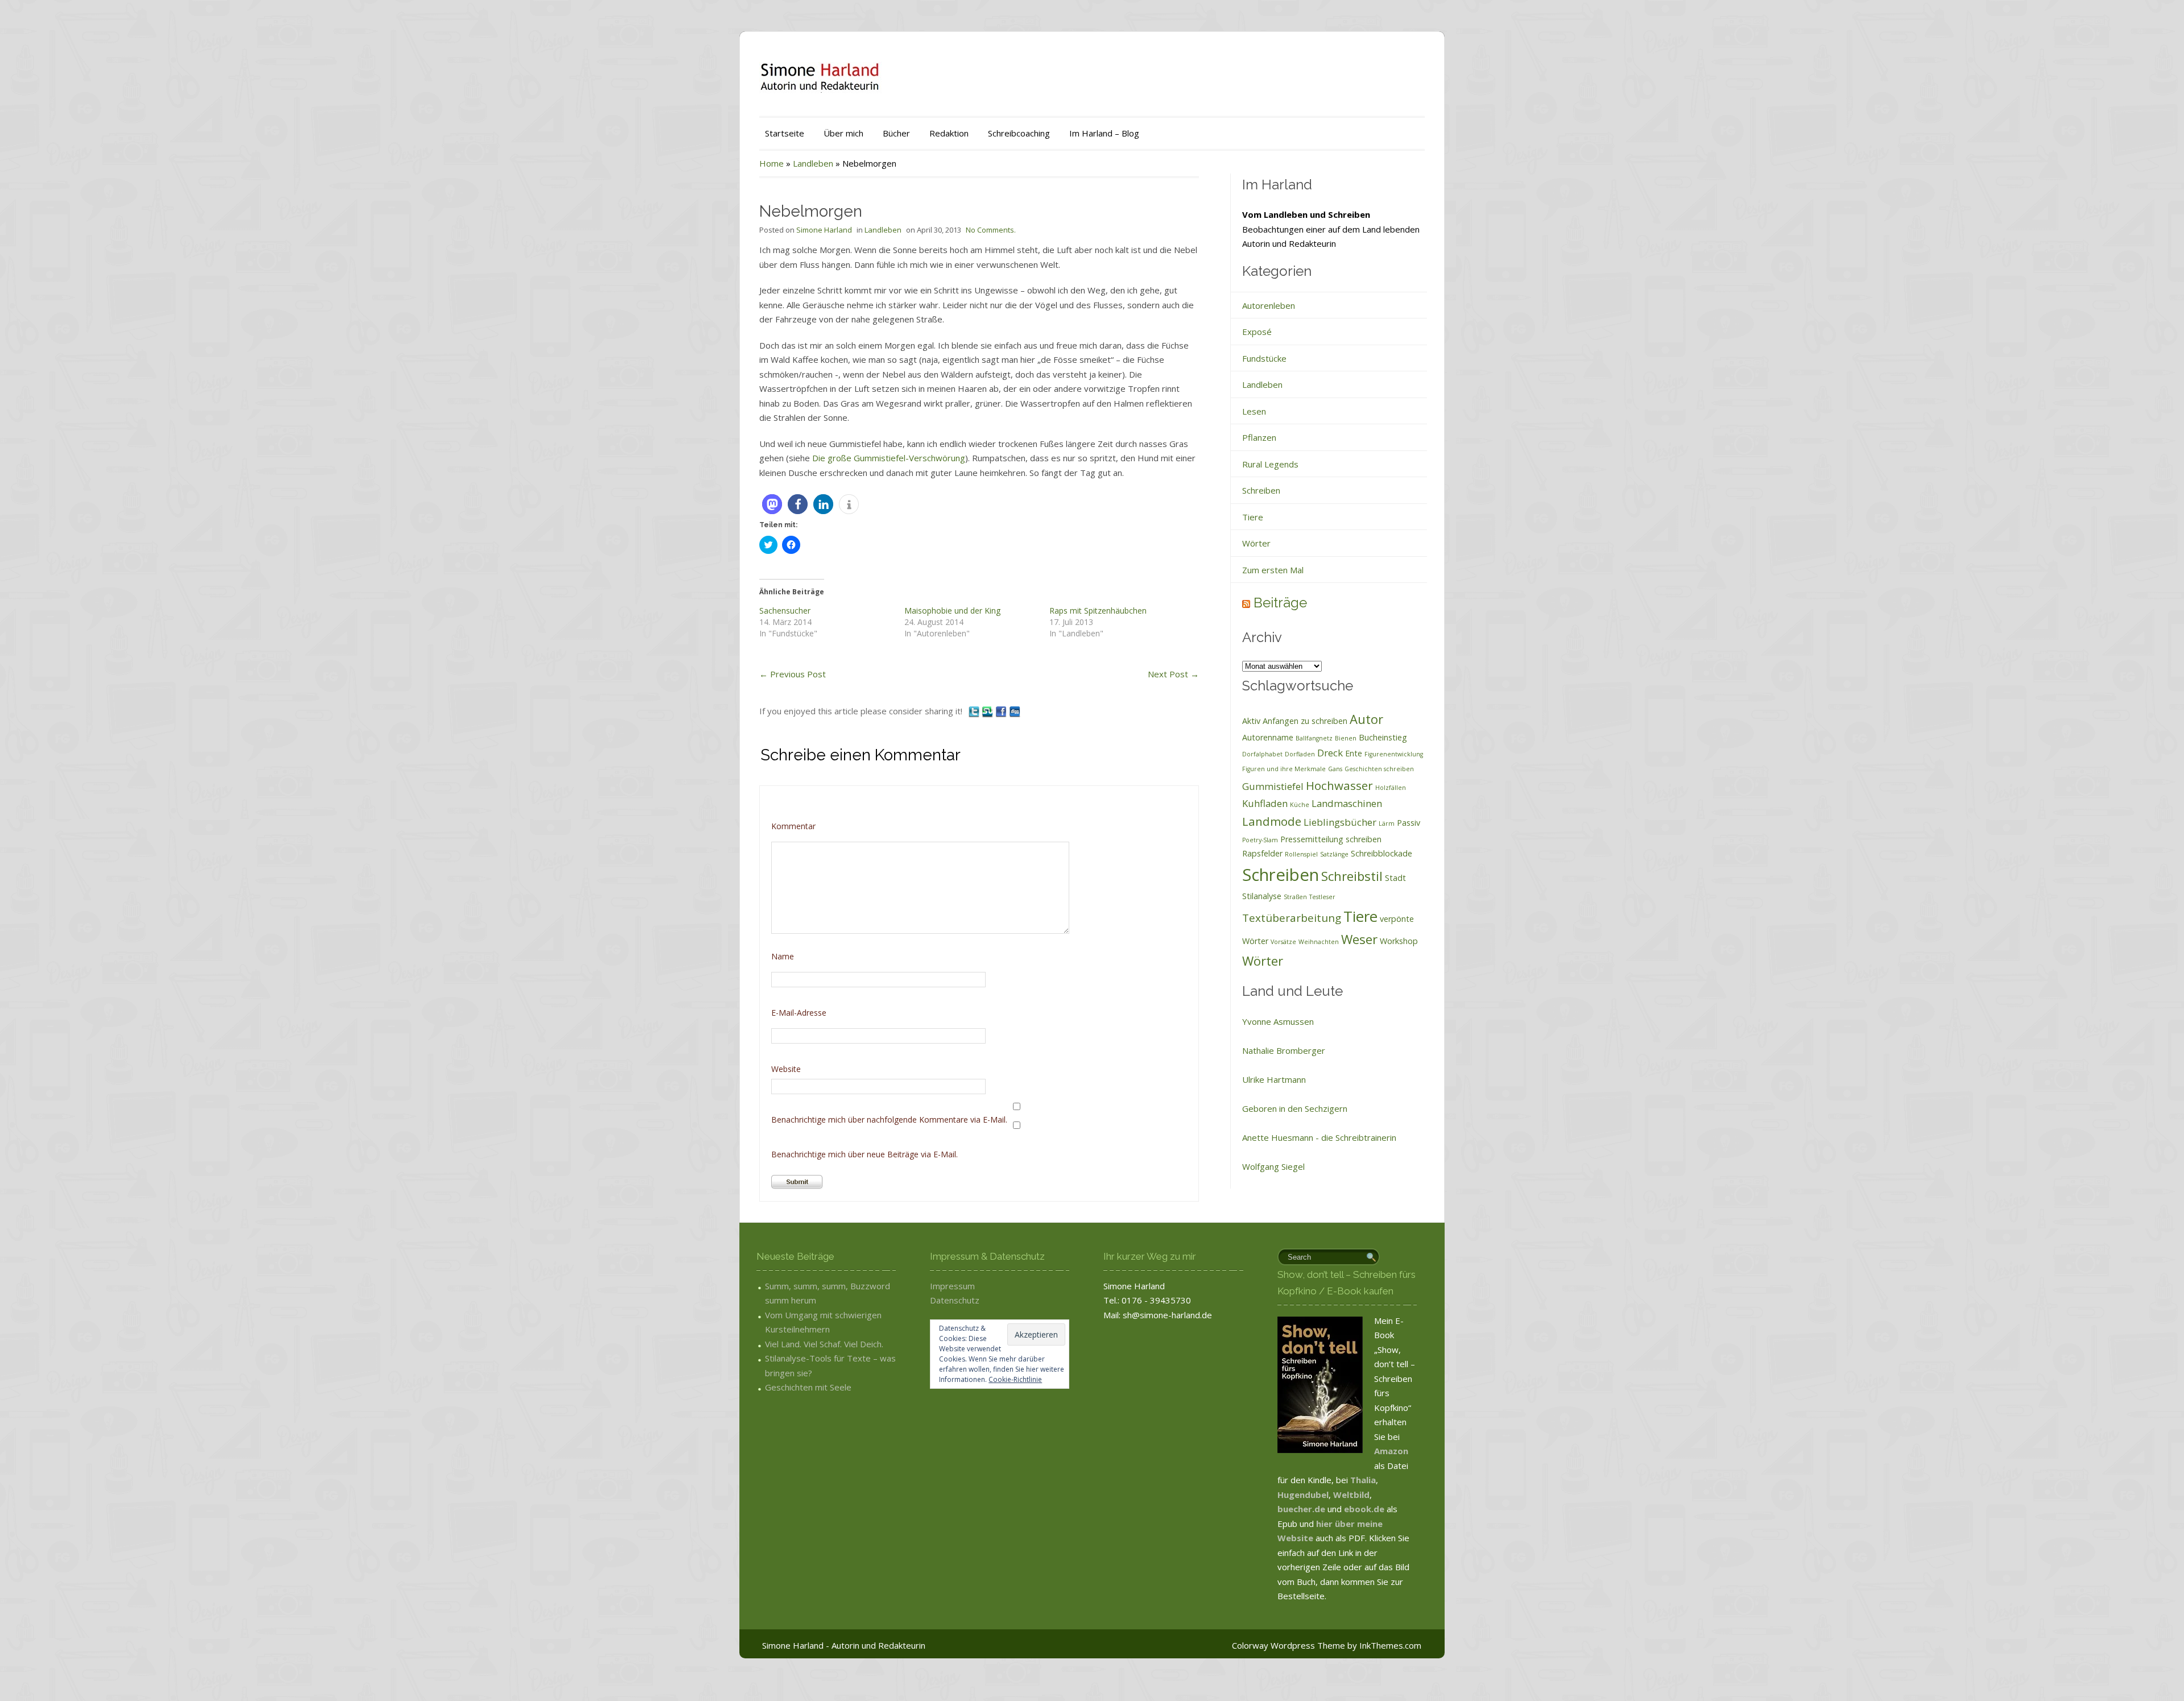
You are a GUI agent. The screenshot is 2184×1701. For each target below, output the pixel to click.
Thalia (1363, 1480)
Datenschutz (955, 1300)
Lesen (1254, 411)
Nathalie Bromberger (1284, 1050)
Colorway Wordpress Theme (1289, 1645)
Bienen (1346, 738)
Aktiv (1251, 721)
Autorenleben (1269, 305)
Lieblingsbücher (1340, 822)
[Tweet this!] (975, 711)
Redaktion (949, 133)
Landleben (813, 163)
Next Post (1173, 674)
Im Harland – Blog (1104, 133)
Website (786, 1069)
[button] (772, 504)
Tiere (1253, 517)
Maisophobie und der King (952, 611)
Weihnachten (1319, 942)
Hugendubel (1303, 1495)
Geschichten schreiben (1379, 769)
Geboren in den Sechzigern (1295, 1108)
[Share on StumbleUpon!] (988, 711)
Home (772, 163)
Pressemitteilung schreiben (1331, 839)
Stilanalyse (1262, 896)
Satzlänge (1334, 854)
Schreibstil (1352, 876)
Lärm (1387, 823)
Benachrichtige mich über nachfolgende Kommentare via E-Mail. (889, 1119)
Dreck (1330, 753)
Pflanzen (1259, 437)
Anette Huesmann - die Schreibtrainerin (1319, 1137)
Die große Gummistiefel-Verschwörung (889, 458)
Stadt (1395, 878)
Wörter (1256, 543)
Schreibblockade (1381, 853)
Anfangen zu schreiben (1305, 721)
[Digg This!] (1015, 711)
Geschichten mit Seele (808, 1387)
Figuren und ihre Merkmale (1284, 769)
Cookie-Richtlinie (1015, 1379)
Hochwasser (1339, 785)
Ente (1354, 753)
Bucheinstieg (1383, 737)
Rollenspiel (1301, 854)
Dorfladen (1300, 754)
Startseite (785, 133)
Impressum (952, 1286)
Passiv (1409, 823)
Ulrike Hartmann (1274, 1079)
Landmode (1272, 821)
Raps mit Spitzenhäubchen (1098, 611)
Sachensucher (785, 611)
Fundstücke (1264, 358)
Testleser (1322, 897)
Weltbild (1351, 1495)
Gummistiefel (1273, 786)
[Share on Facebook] (1002, 711)
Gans (1335, 769)
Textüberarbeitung (1292, 918)
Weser (1359, 939)
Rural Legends (1270, 464)
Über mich (843, 133)
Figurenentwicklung (1394, 754)
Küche (1300, 805)
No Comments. (991, 230)
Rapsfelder (1262, 853)
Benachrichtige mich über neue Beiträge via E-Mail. (864, 1154)
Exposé (1257, 332)
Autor (1366, 719)
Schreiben (1261, 490)
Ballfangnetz (1314, 738)
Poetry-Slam (1260, 840)
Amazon (1391, 1451)
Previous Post (793, 674)
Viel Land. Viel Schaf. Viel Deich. (824, 1344)
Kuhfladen (1265, 803)
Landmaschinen (1347, 803)
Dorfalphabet (1262, 754)
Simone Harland (824, 230)
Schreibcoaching (1019, 133)
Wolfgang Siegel (1273, 1166)
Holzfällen (1391, 788)
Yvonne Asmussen (1278, 1021)
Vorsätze (1283, 942)
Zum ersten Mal (1273, 570)
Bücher (896, 133)
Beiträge (1280, 603)
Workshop (1399, 941)
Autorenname (1268, 737)
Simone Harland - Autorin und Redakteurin (844, 1645)
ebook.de (1365, 1509)
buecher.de (1301, 1509)
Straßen (1295, 897)
